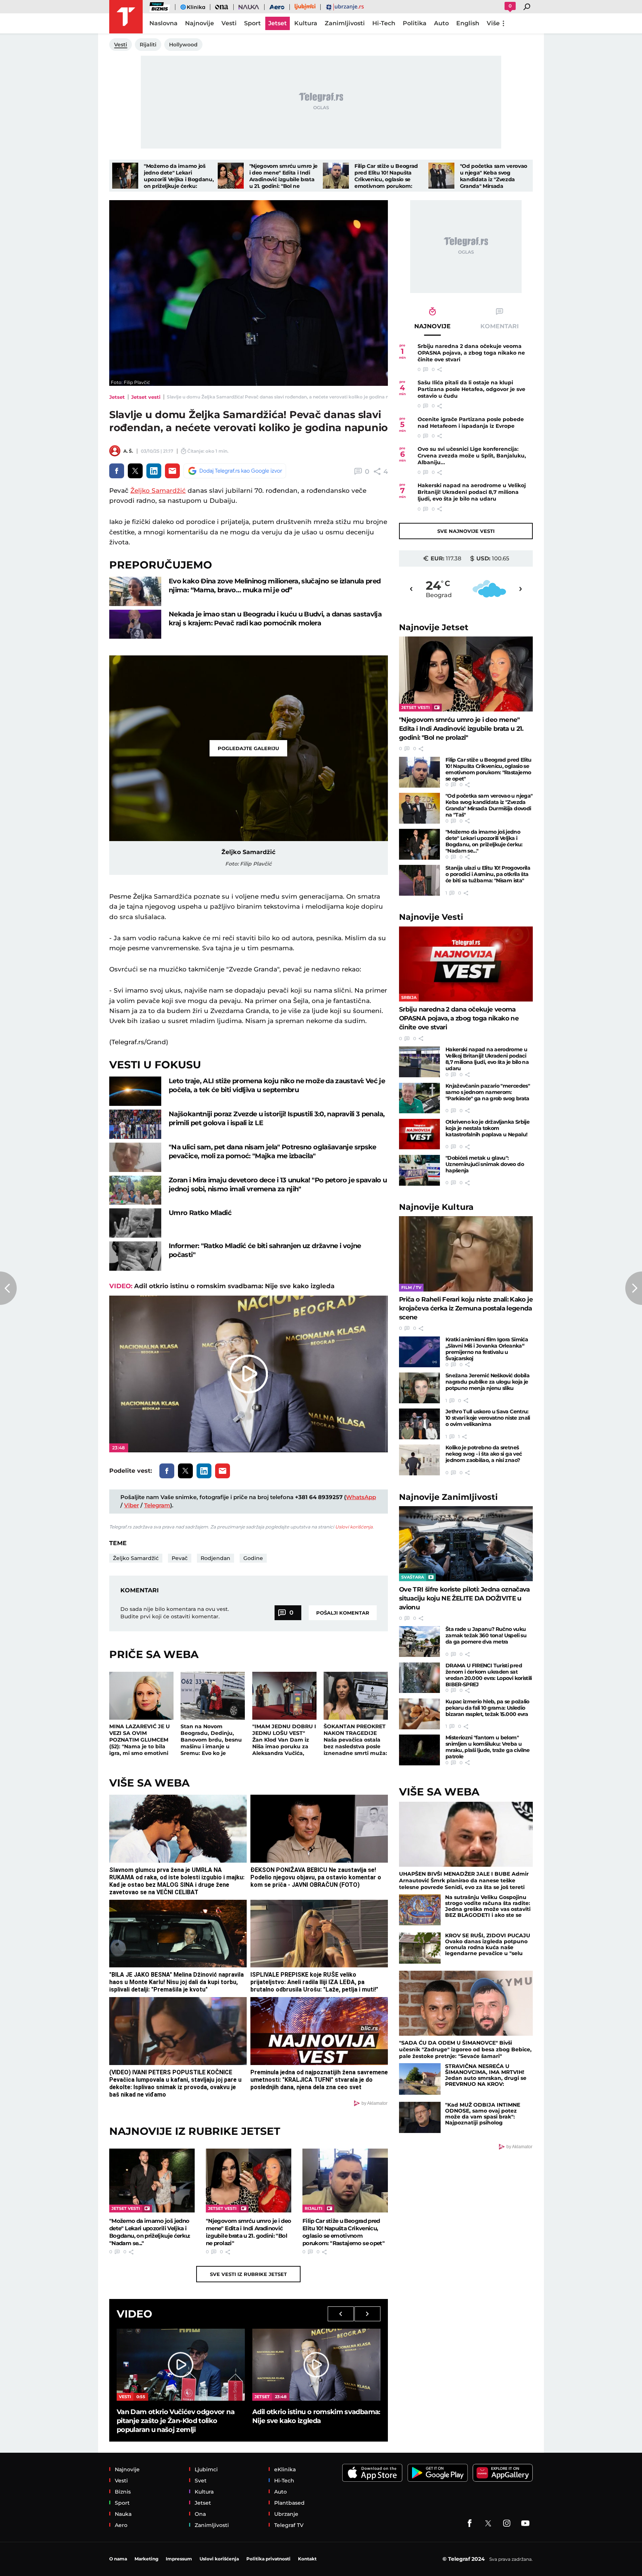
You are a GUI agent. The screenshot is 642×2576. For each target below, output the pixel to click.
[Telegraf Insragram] (507, 2523)
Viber (132, 1505)
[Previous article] (8, 1288)
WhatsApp (361, 1497)
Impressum (179, 2559)
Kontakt (307, 2559)
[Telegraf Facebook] (470, 2523)
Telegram (157, 1505)
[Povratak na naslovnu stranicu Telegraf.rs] (126, 17)
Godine (253, 1558)
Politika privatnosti (268, 2559)
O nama (118, 2559)
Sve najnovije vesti (466, 531)
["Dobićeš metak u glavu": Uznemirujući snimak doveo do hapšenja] (419, 1170)
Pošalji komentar (343, 1613)
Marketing (146, 2559)
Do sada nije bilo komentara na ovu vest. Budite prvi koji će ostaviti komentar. (175, 1613)
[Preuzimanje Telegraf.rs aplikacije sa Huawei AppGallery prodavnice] (503, 2473)
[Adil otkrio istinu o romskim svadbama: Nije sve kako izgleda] (316, 2365)
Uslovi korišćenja (354, 1527)
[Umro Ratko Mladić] (135, 1223)
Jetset (117, 397)
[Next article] (634, 1288)
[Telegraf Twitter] (488, 2523)
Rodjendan (215, 1558)
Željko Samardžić (158, 491)
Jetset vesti (146, 397)
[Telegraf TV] (525, 2523)
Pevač (180, 1558)
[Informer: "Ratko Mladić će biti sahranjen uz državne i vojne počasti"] (135, 1256)
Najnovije (434, 627)
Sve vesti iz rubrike (248, 2274)
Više (493, 23)
